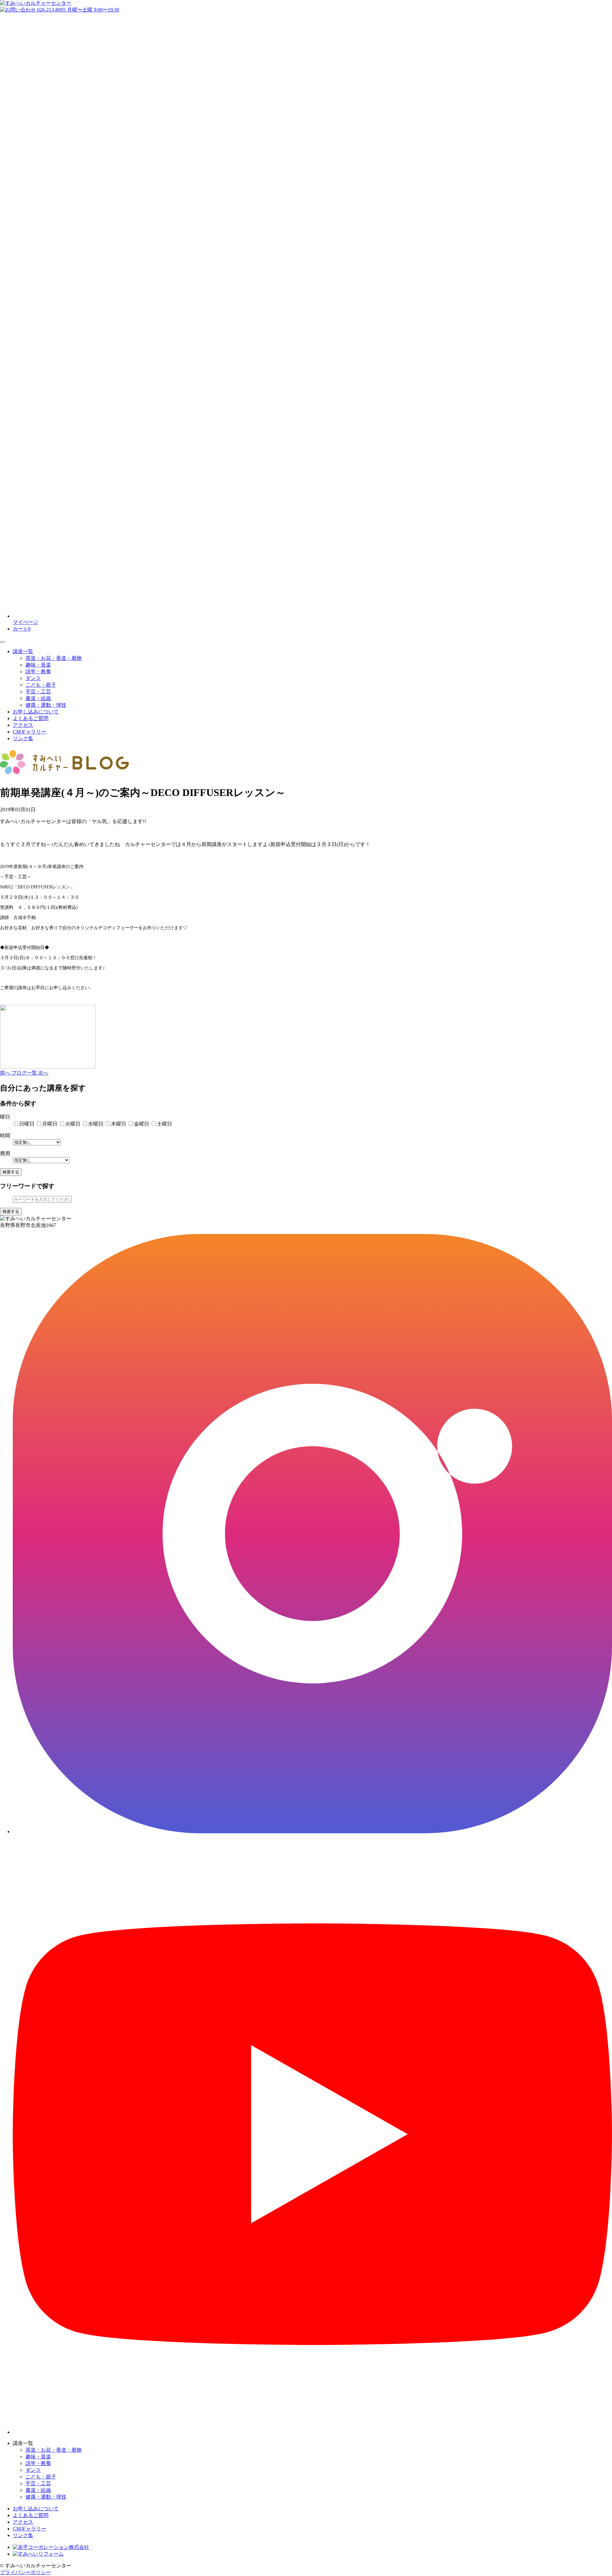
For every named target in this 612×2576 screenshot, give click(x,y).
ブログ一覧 (25, 1073)
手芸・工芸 (38, 692)
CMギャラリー (29, 732)
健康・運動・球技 (46, 705)
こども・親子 (41, 685)
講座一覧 (23, 651)
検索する (11, 1172)
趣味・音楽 (38, 665)
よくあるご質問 (31, 718)
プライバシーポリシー (25, 2572)
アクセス (23, 725)
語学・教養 (38, 671)
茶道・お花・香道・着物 (54, 658)
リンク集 (23, 738)
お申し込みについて (36, 712)
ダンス (33, 678)
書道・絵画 (38, 698)
